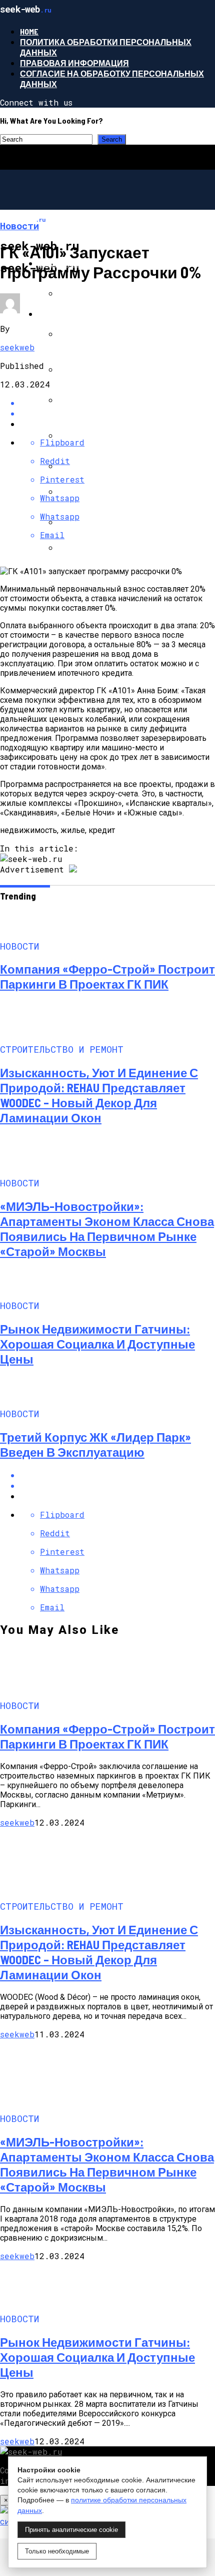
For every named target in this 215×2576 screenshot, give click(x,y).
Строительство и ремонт (96, 314)
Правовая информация (74, 63)
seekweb (17, 347)
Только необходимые (57, 2551)
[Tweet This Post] (117, 1485)
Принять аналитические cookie (71, 2530)
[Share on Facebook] (117, 1475)
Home (29, 31)
